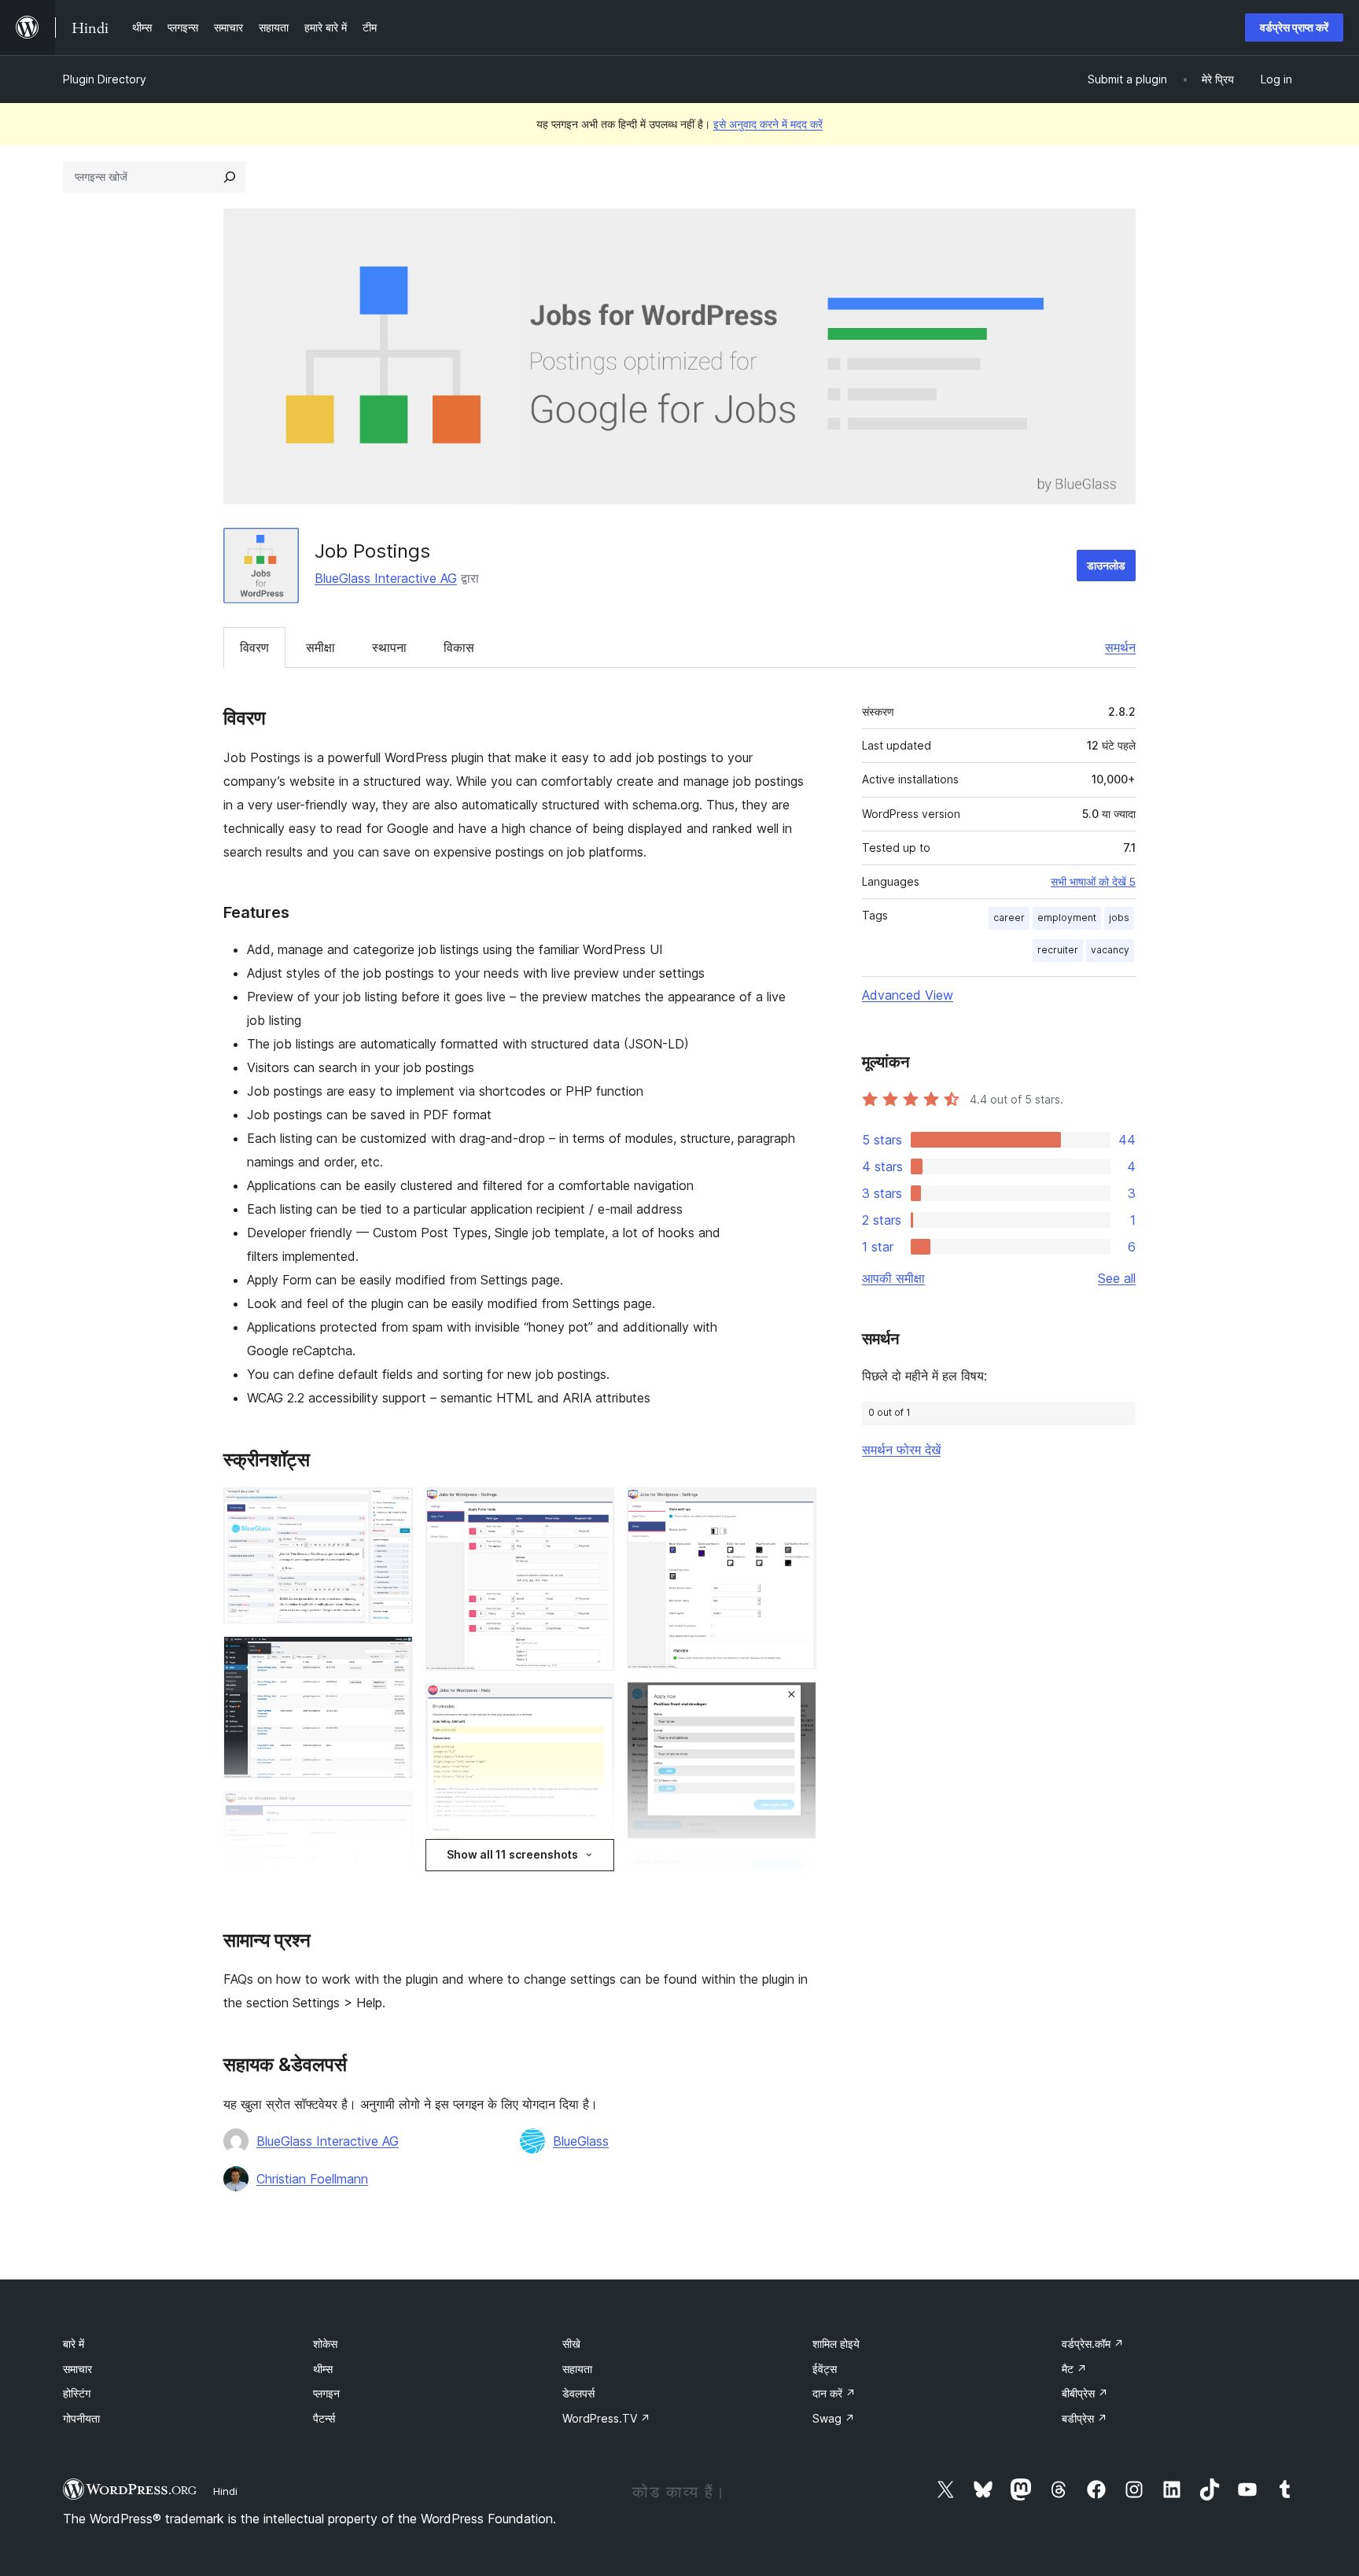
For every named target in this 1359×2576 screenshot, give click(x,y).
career (1009, 918)
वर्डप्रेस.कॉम (1093, 2344)
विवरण (254, 647)
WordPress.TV (606, 2418)
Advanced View (908, 995)
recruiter (1058, 950)
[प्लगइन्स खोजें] (230, 177)
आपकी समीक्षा (893, 1278)
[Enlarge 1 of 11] (392, 1509)
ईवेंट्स (825, 2369)
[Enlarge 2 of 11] (392, 1657)
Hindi (225, 2491)
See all (1117, 1278)
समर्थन (1120, 647)
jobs (1119, 918)
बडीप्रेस (1085, 2418)
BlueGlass (581, 2141)
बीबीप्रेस (1085, 2393)
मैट (1074, 2369)
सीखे (571, 2344)
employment (1067, 918)
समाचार (77, 2369)
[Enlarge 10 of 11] (795, 1873)
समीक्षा (320, 647)
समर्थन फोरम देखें (901, 1450)
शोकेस (325, 2344)
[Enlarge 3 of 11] (392, 1812)
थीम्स (323, 2369)
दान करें (834, 2393)
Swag (834, 2418)
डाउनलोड (1106, 565)
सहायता (577, 2369)
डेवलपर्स (578, 2393)
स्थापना (389, 647)
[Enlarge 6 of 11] (593, 1704)
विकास (459, 647)
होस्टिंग (77, 2393)
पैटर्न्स (324, 2418)
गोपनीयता (81, 2418)
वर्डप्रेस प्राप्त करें (1294, 27)
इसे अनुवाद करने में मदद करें (768, 124)
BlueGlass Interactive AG (386, 578)
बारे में (74, 2344)
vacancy (1110, 950)
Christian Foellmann (312, 2179)
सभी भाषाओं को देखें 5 (1093, 882)
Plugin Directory (105, 79)
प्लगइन (326, 2393)
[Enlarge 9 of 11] (795, 1703)
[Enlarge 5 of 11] (593, 1509)
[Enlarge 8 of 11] (795, 1509)
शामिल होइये (836, 2344)
